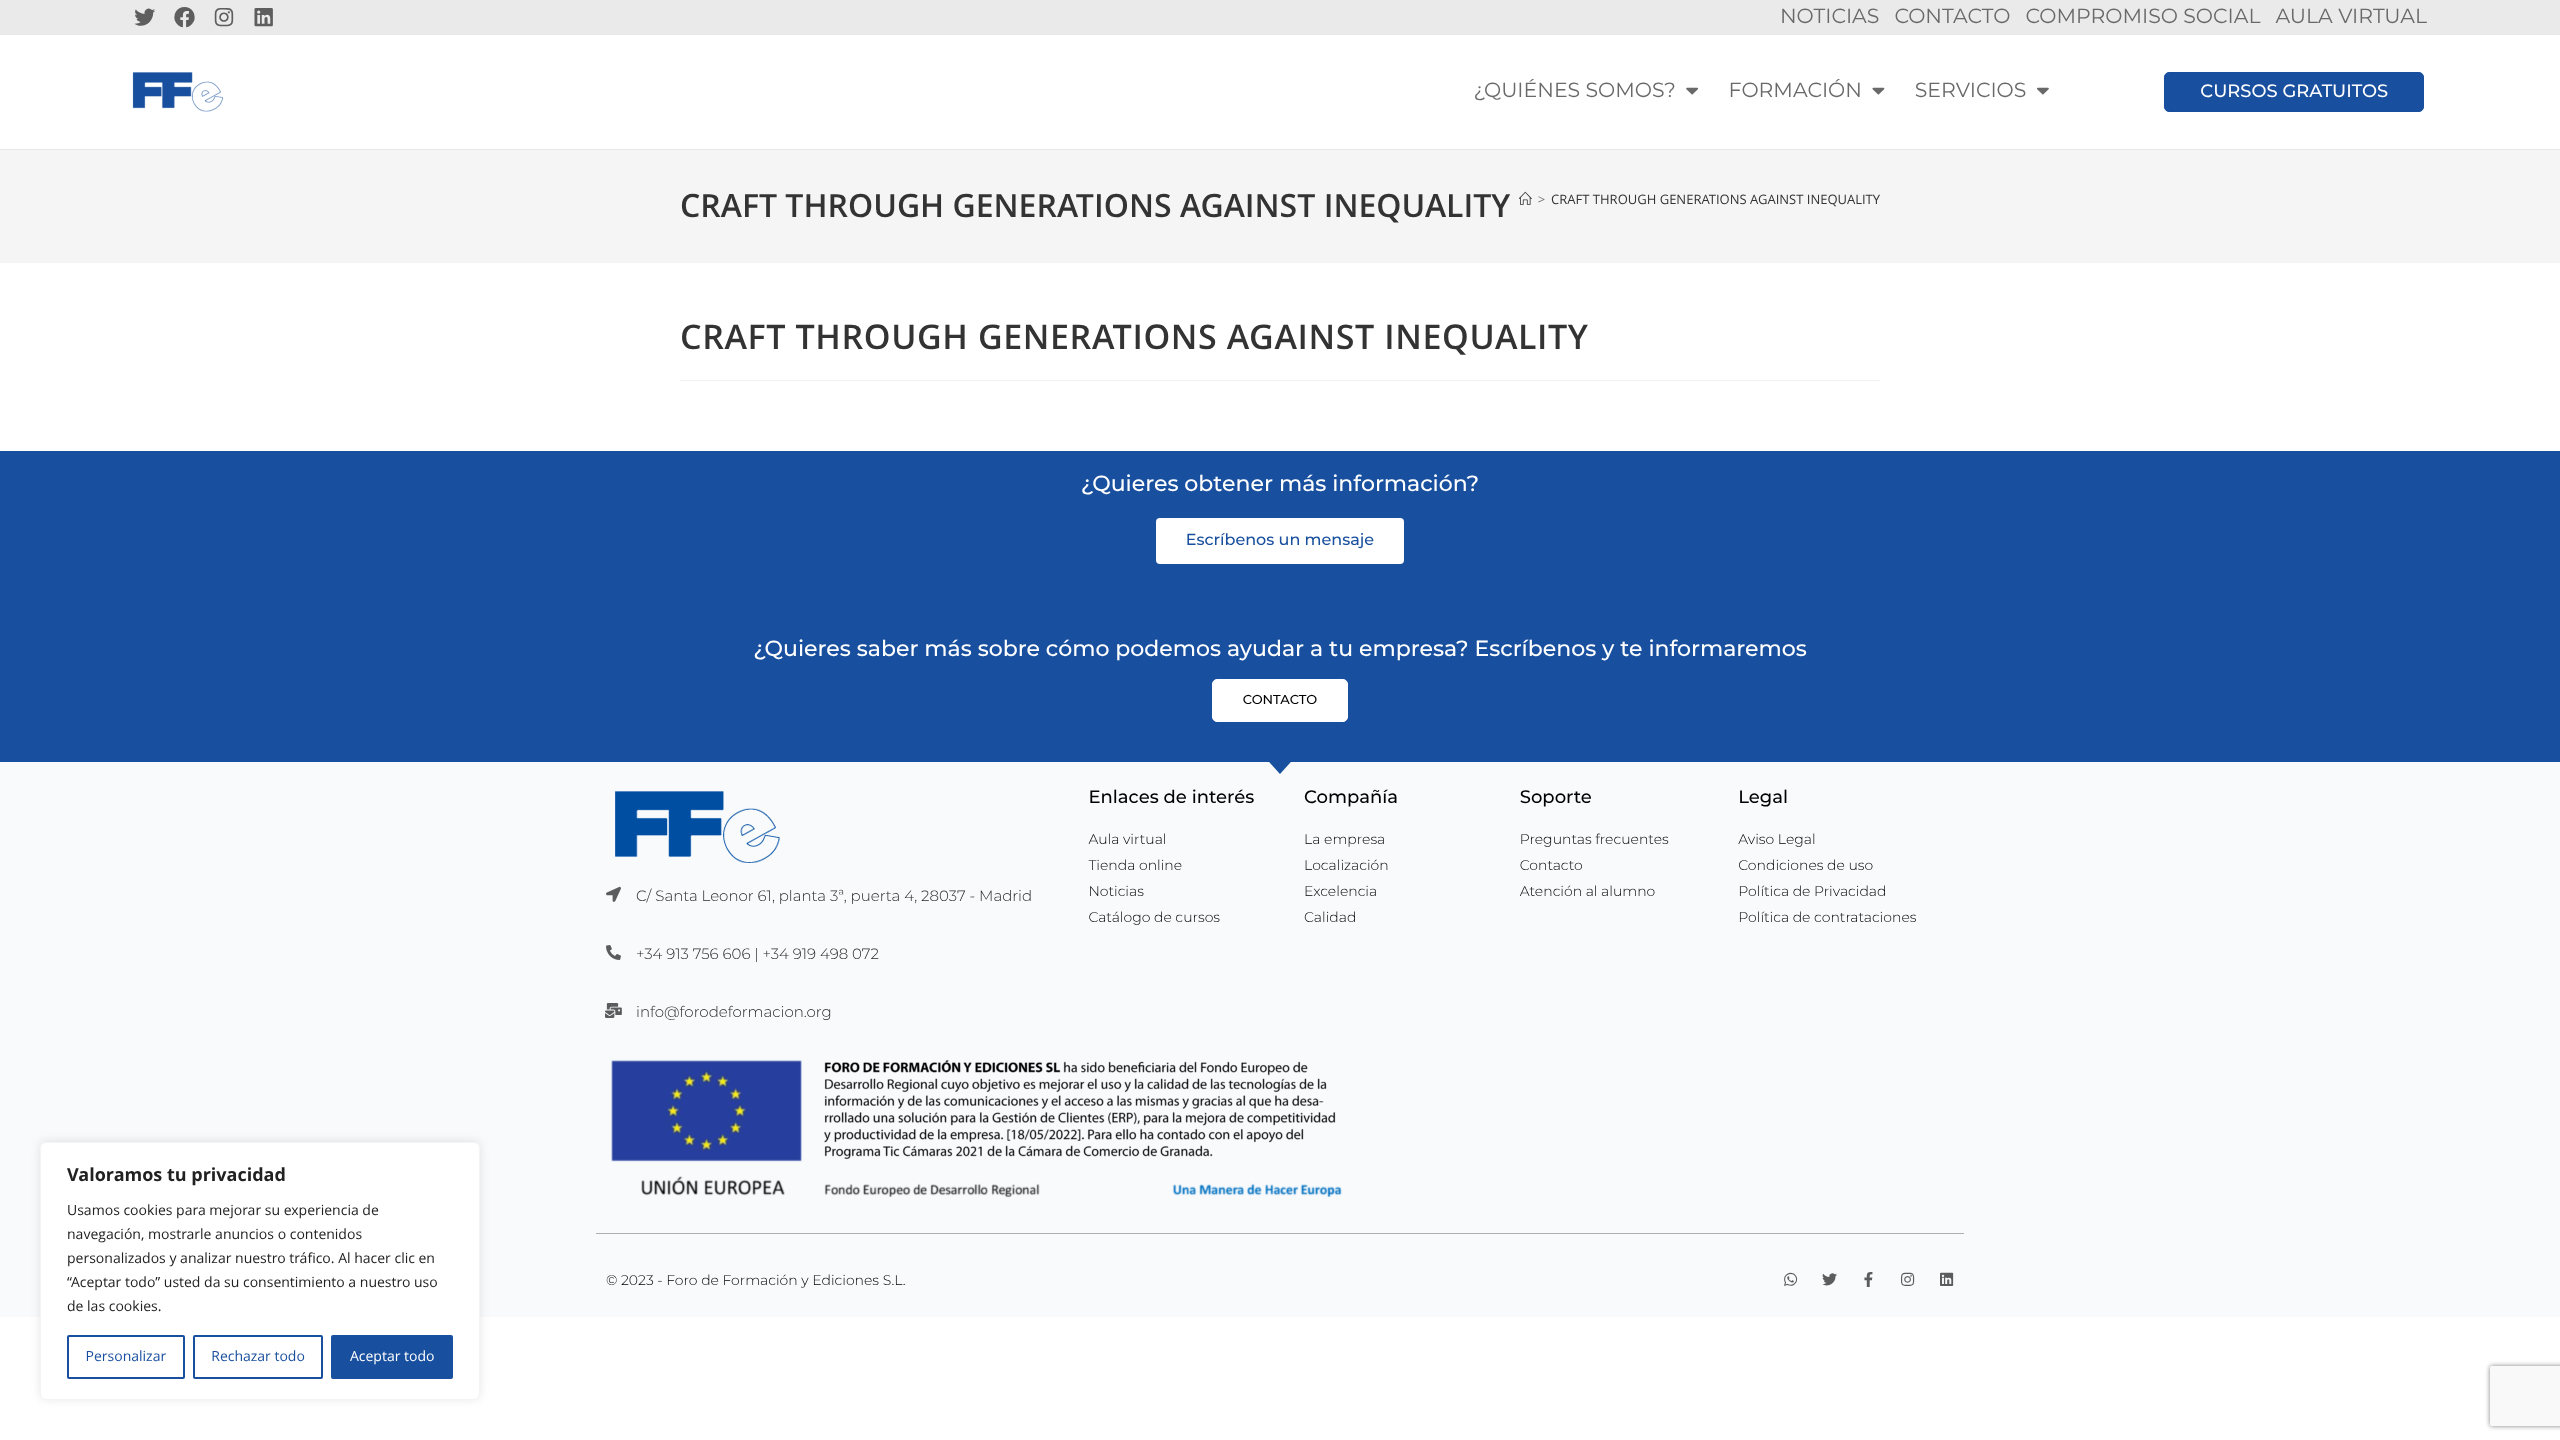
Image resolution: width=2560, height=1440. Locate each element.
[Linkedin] (264, 17)
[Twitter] (145, 17)
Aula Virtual (2351, 16)
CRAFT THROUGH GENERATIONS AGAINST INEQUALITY (1715, 199)
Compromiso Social (2142, 16)
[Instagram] (224, 17)
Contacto (1952, 16)
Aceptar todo (392, 1356)
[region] (260, 1271)
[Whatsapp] (1790, 1279)
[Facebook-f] (1868, 1279)
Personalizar (126, 1356)
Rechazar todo (258, 1356)
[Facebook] (185, 17)
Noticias (1830, 16)
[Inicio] (1525, 199)
